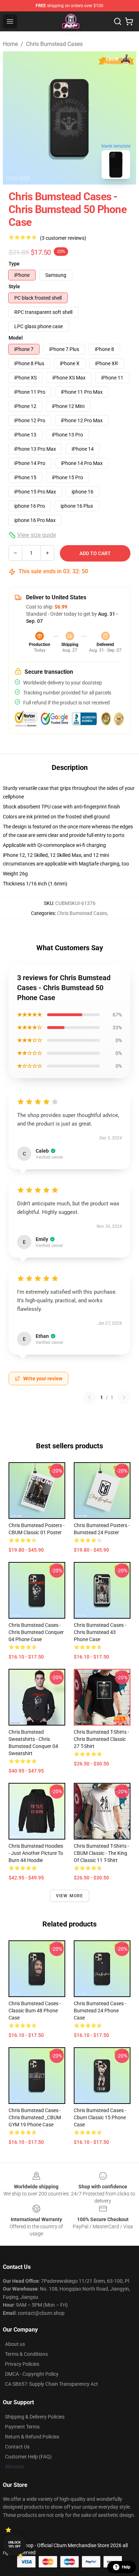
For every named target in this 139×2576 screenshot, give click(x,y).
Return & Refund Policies (32, 2437)
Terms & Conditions (26, 2354)
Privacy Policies (22, 2364)
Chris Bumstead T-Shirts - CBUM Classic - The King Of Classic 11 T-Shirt (101, 1853)
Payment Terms (22, 2427)
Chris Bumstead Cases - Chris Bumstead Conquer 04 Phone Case (36, 1632)
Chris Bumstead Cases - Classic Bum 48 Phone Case (35, 2011)
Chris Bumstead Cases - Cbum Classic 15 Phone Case (100, 2117)
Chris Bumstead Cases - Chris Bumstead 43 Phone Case (100, 1632)
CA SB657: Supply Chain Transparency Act (52, 2384)
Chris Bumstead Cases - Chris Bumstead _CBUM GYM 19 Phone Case (35, 2117)
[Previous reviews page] (89, 1397)
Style (14, 286)
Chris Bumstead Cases (54, 44)
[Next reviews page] (124, 1397)
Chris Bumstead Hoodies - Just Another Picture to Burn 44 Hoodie (36, 1853)
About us (15, 2344)
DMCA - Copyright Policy (32, 2374)
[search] (118, 21)
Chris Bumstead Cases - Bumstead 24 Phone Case (100, 2011)
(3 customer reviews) (63, 238)
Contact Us (17, 2447)
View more (70, 1896)
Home (10, 44)
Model (16, 338)
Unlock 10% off (14, 2544)
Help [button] (126, 2567)
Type (14, 264)
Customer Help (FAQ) (28, 2457)
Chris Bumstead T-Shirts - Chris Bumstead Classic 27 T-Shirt (101, 1739)
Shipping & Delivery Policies (35, 2417)
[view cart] (129, 21)
